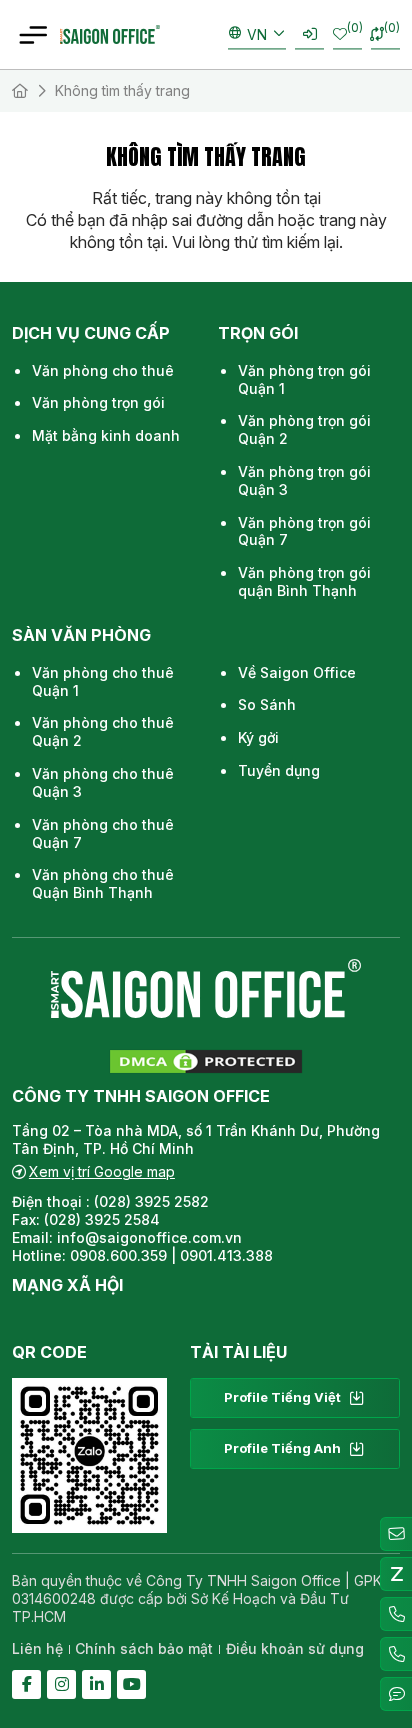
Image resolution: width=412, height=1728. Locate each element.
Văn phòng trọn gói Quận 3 (304, 480)
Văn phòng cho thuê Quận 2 (103, 731)
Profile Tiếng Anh (282, 1448)
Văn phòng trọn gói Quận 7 (304, 531)
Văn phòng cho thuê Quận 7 (103, 833)
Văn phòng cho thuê (103, 370)
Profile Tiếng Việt (282, 1397)
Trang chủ (20, 91)
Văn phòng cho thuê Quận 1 (103, 681)
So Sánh (267, 704)
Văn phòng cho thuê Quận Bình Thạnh (103, 883)
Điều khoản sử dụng (295, 1648)
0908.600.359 (118, 1255)
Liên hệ (37, 1648)
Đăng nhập (309, 34)
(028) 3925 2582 (153, 1201)
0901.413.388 (226, 1255)
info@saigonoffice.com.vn (149, 1237)
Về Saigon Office (297, 672)
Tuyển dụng (279, 770)
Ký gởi (258, 737)
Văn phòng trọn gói (98, 402)
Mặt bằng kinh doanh (106, 435)
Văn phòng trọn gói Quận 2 (304, 429)
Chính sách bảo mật (144, 1648)
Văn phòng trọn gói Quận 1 (304, 379)
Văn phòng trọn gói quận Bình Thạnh (304, 581)
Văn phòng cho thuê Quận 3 (103, 782)
